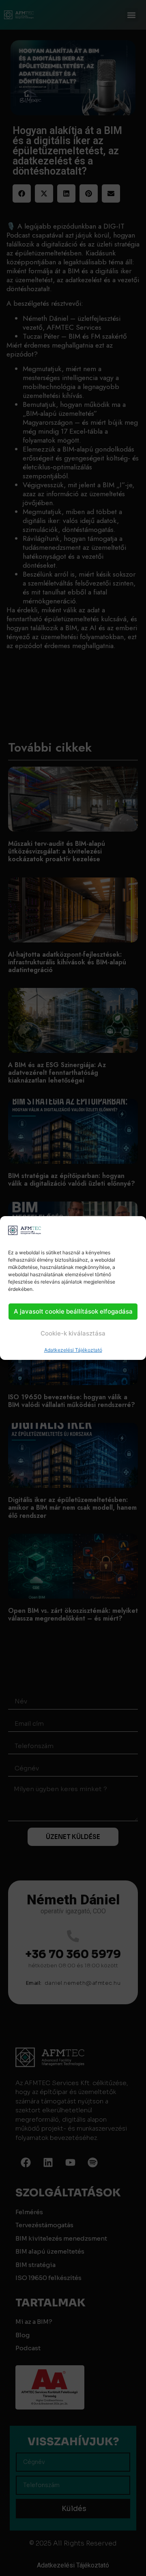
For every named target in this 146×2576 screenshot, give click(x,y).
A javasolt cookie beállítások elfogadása (73, 1311)
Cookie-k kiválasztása (73, 1333)
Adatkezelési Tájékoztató (73, 1350)
